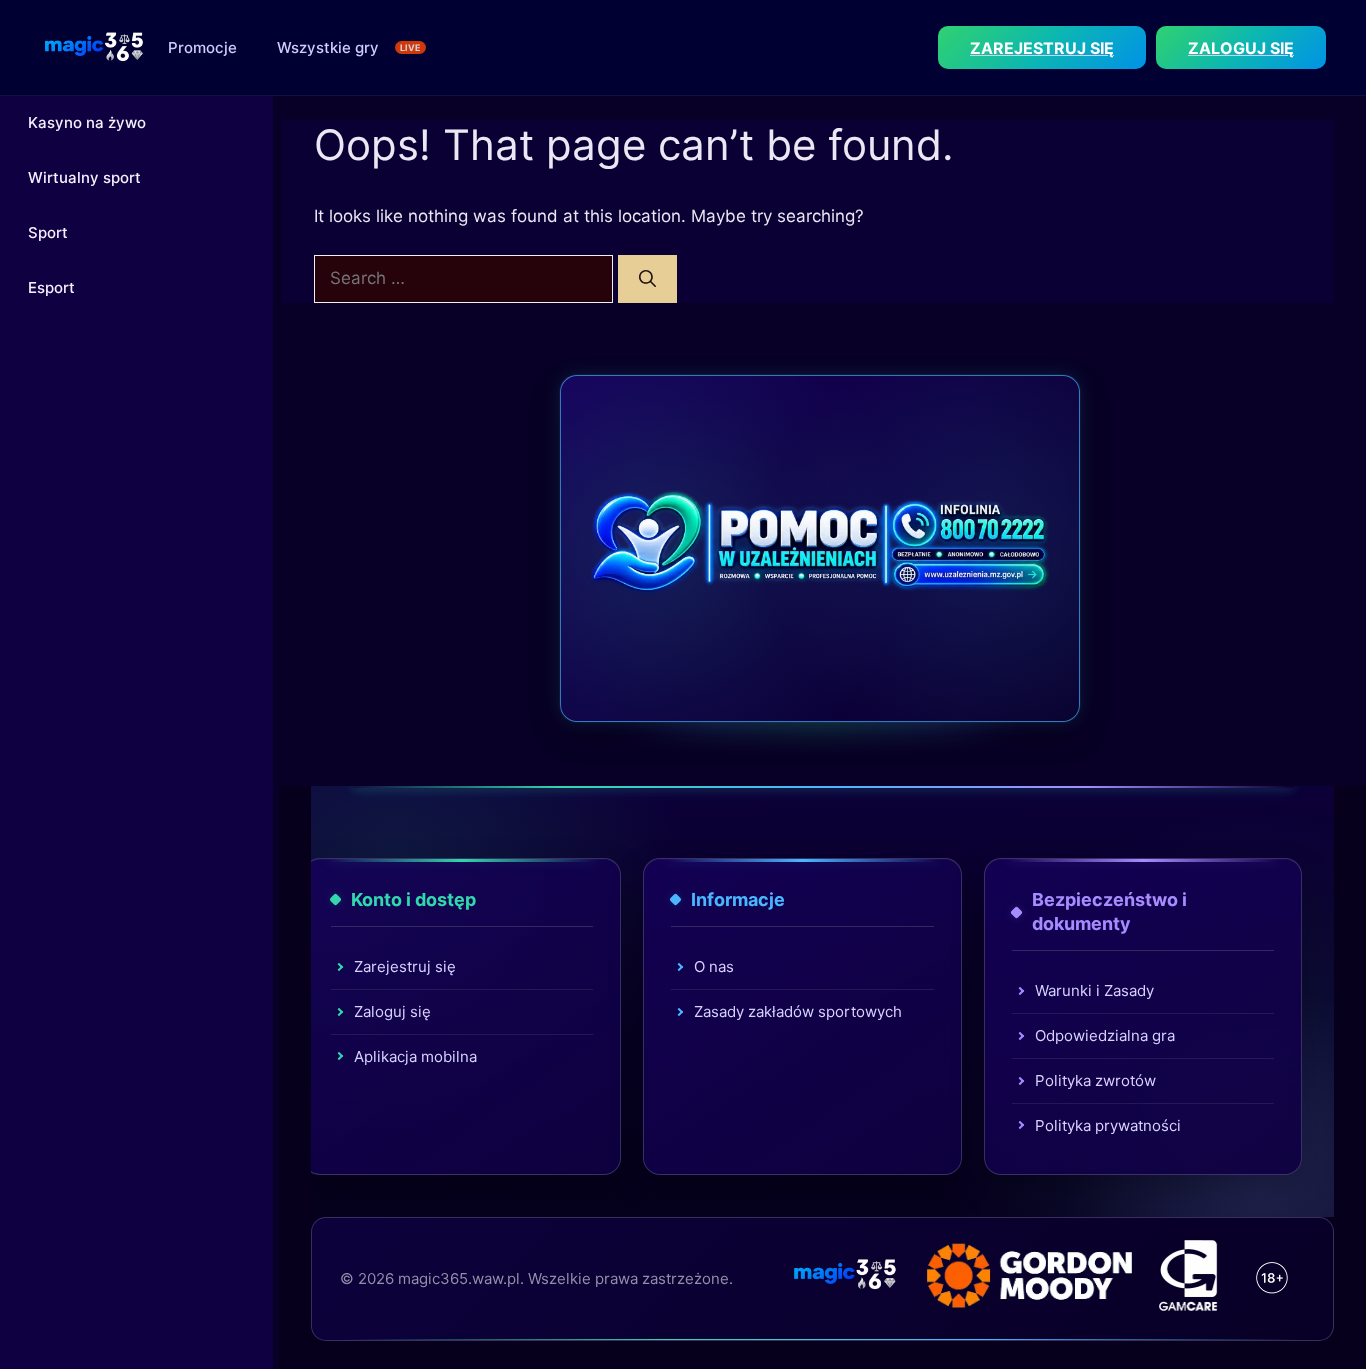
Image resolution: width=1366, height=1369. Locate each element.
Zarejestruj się (405, 966)
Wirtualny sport (84, 177)
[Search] (647, 279)
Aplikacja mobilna (415, 1056)
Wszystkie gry (328, 47)
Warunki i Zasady (1094, 990)
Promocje (202, 47)
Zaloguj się (392, 1011)
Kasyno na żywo (87, 122)
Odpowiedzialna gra (1105, 1035)
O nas (714, 966)
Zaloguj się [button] (1241, 48)
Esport (51, 287)
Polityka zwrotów (1095, 1080)
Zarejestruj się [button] (1042, 48)
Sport (48, 232)
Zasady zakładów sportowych (798, 1011)
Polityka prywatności (1108, 1125)
